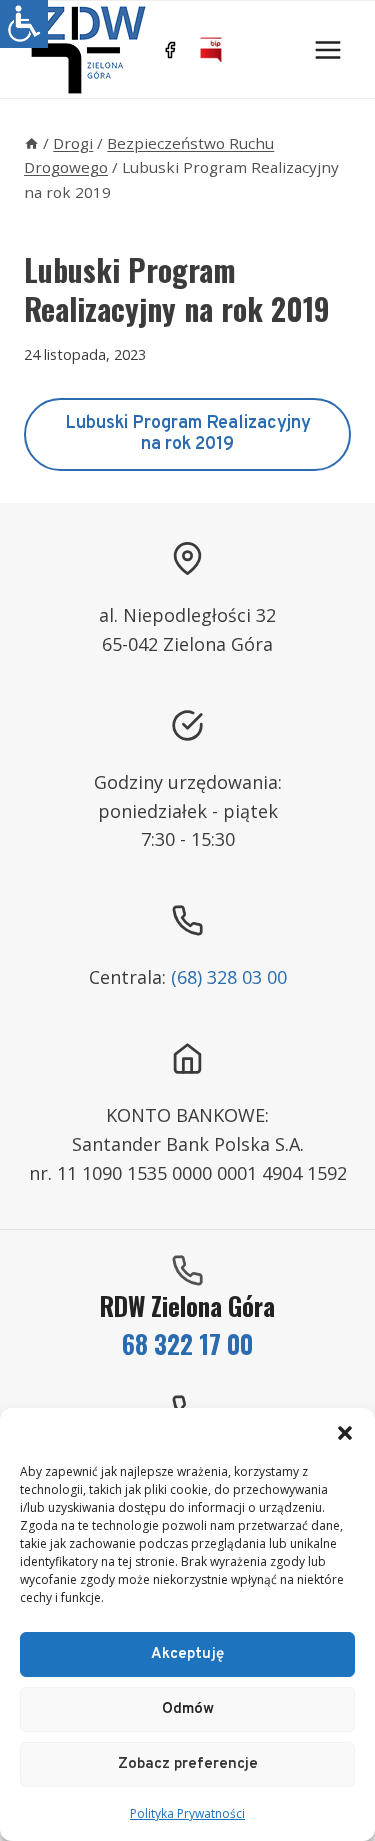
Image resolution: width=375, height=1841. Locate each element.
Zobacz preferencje (188, 1764)
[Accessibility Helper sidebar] (24, 24)
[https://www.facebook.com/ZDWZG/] (170, 50)
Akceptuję (187, 1654)
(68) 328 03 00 (229, 977)
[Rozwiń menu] (327, 49)
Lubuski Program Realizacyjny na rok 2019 (188, 434)
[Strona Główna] (31, 143)
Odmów (188, 1709)
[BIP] (211, 50)
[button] (345, 1433)
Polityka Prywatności (187, 1813)
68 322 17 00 (187, 1343)
